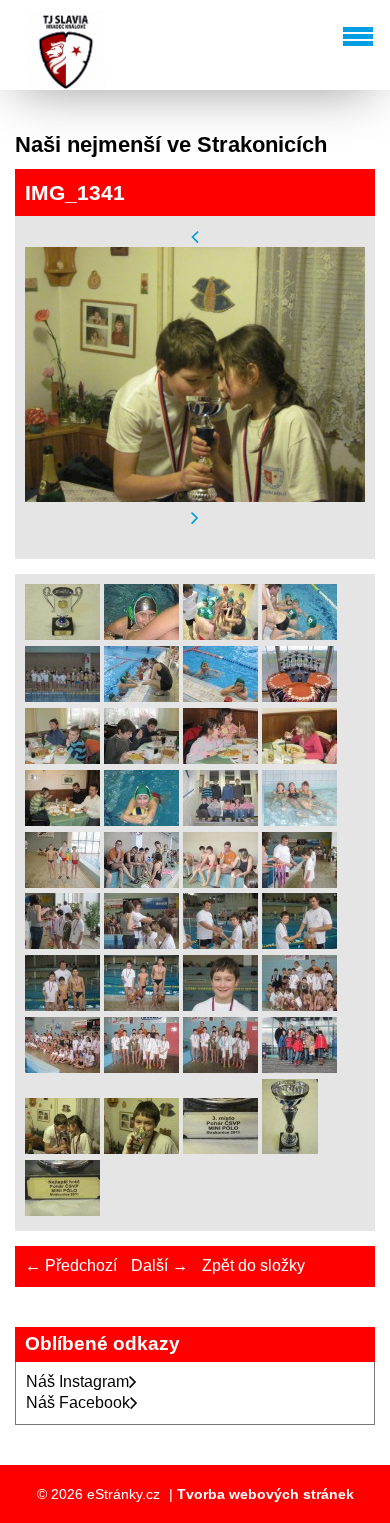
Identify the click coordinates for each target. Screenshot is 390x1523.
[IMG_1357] (62, 1210)
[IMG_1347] (141, 1148)
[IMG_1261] (220, 758)
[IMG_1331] (220, 1005)
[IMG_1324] (299, 882)
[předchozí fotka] (195, 236)
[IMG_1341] (62, 1148)
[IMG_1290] (220, 882)
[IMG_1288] (141, 882)
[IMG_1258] (62, 758)
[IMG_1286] (62, 882)
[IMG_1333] (62, 1067)
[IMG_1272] (141, 820)
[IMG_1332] (299, 1005)
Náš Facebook (78, 1402)
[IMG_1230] (141, 634)
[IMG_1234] (299, 634)
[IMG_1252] (220, 696)
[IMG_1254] (299, 696)
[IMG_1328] (299, 943)
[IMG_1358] (62, 634)
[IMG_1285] (299, 820)
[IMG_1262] (299, 758)
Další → (159, 1265)
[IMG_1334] (141, 1067)
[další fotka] (195, 518)
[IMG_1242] (62, 696)
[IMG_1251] (141, 696)
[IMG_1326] (141, 943)
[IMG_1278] (220, 820)
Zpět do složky (253, 1265)
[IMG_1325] (62, 943)
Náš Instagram (77, 1381)
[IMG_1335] (220, 1067)
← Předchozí (71, 1265)
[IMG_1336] (299, 1067)
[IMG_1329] (62, 1005)
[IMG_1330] (141, 1005)
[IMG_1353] (220, 1148)
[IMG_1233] (220, 634)
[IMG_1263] (62, 820)
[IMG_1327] (220, 943)
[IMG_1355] (290, 1148)
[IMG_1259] (141, 758)
